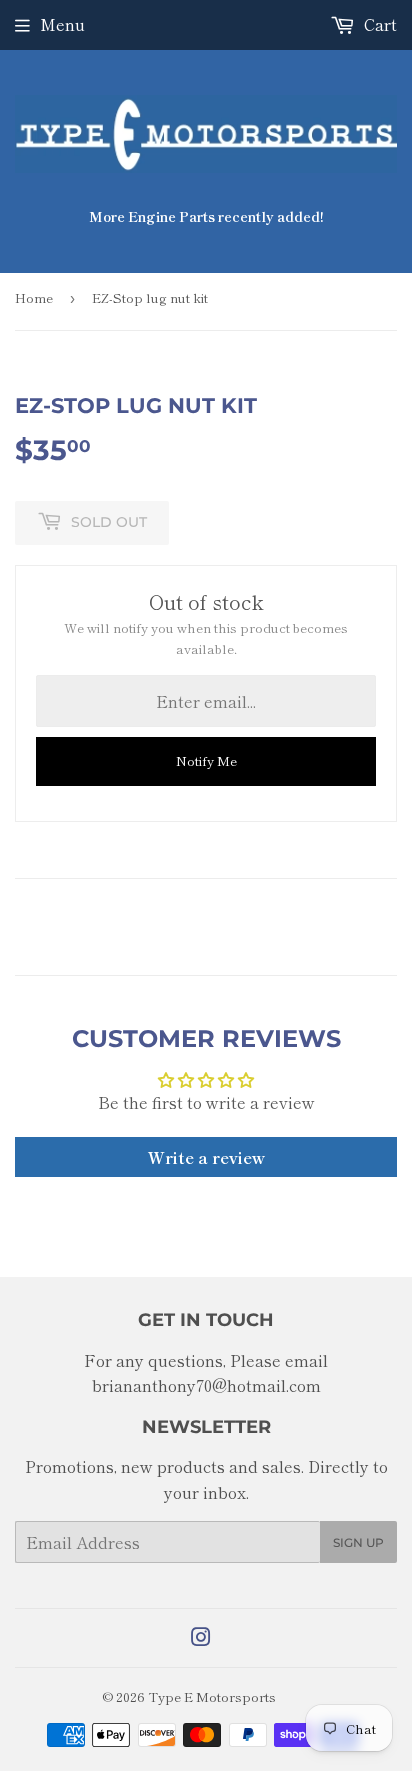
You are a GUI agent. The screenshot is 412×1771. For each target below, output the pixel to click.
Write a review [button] (206, 1157)
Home (34, 297)
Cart (378, 24)
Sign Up (358, 1542)
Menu (62, 24)
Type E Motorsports (212, 1696)
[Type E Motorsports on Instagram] (201, 1638)
